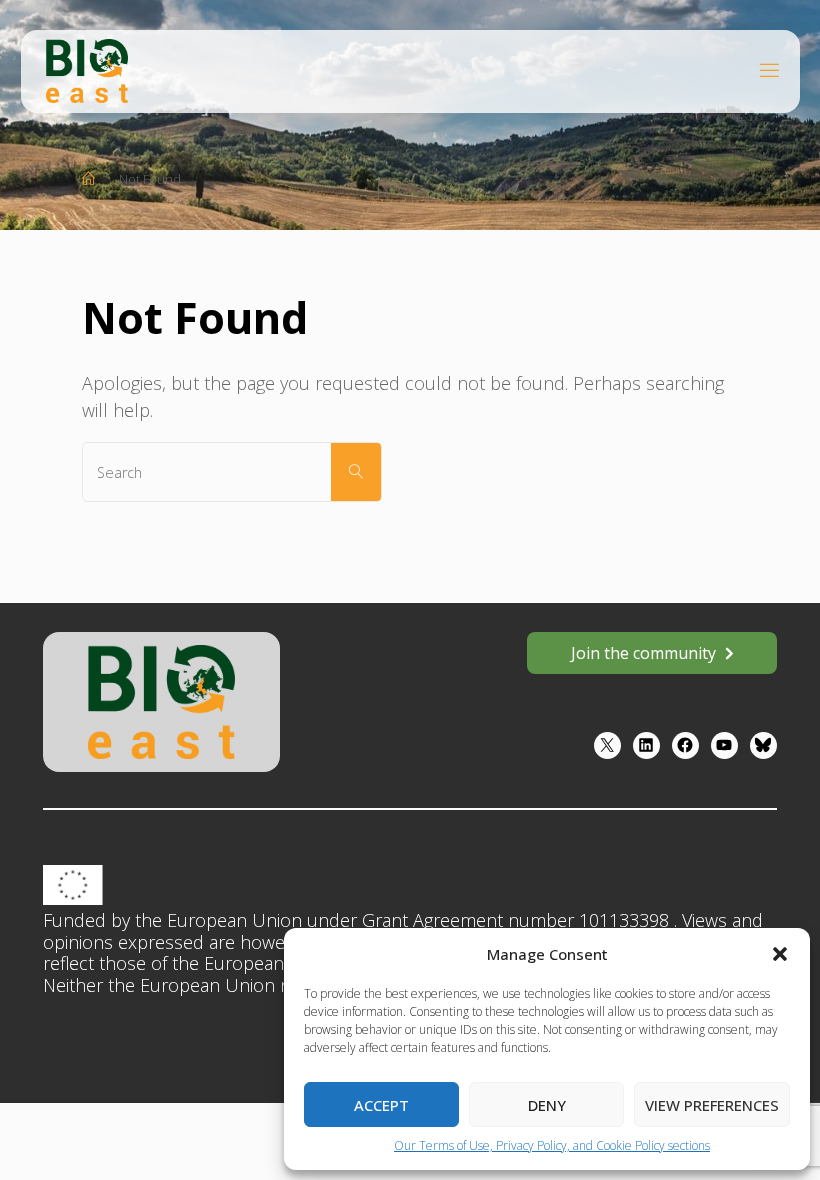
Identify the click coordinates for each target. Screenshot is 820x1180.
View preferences (712, 1105)
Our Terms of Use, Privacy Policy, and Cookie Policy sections (552, 1145)
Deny (547, 1105)
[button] (780, 954)
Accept (381, 1105)
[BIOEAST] (87, 69)
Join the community (643, 653)
